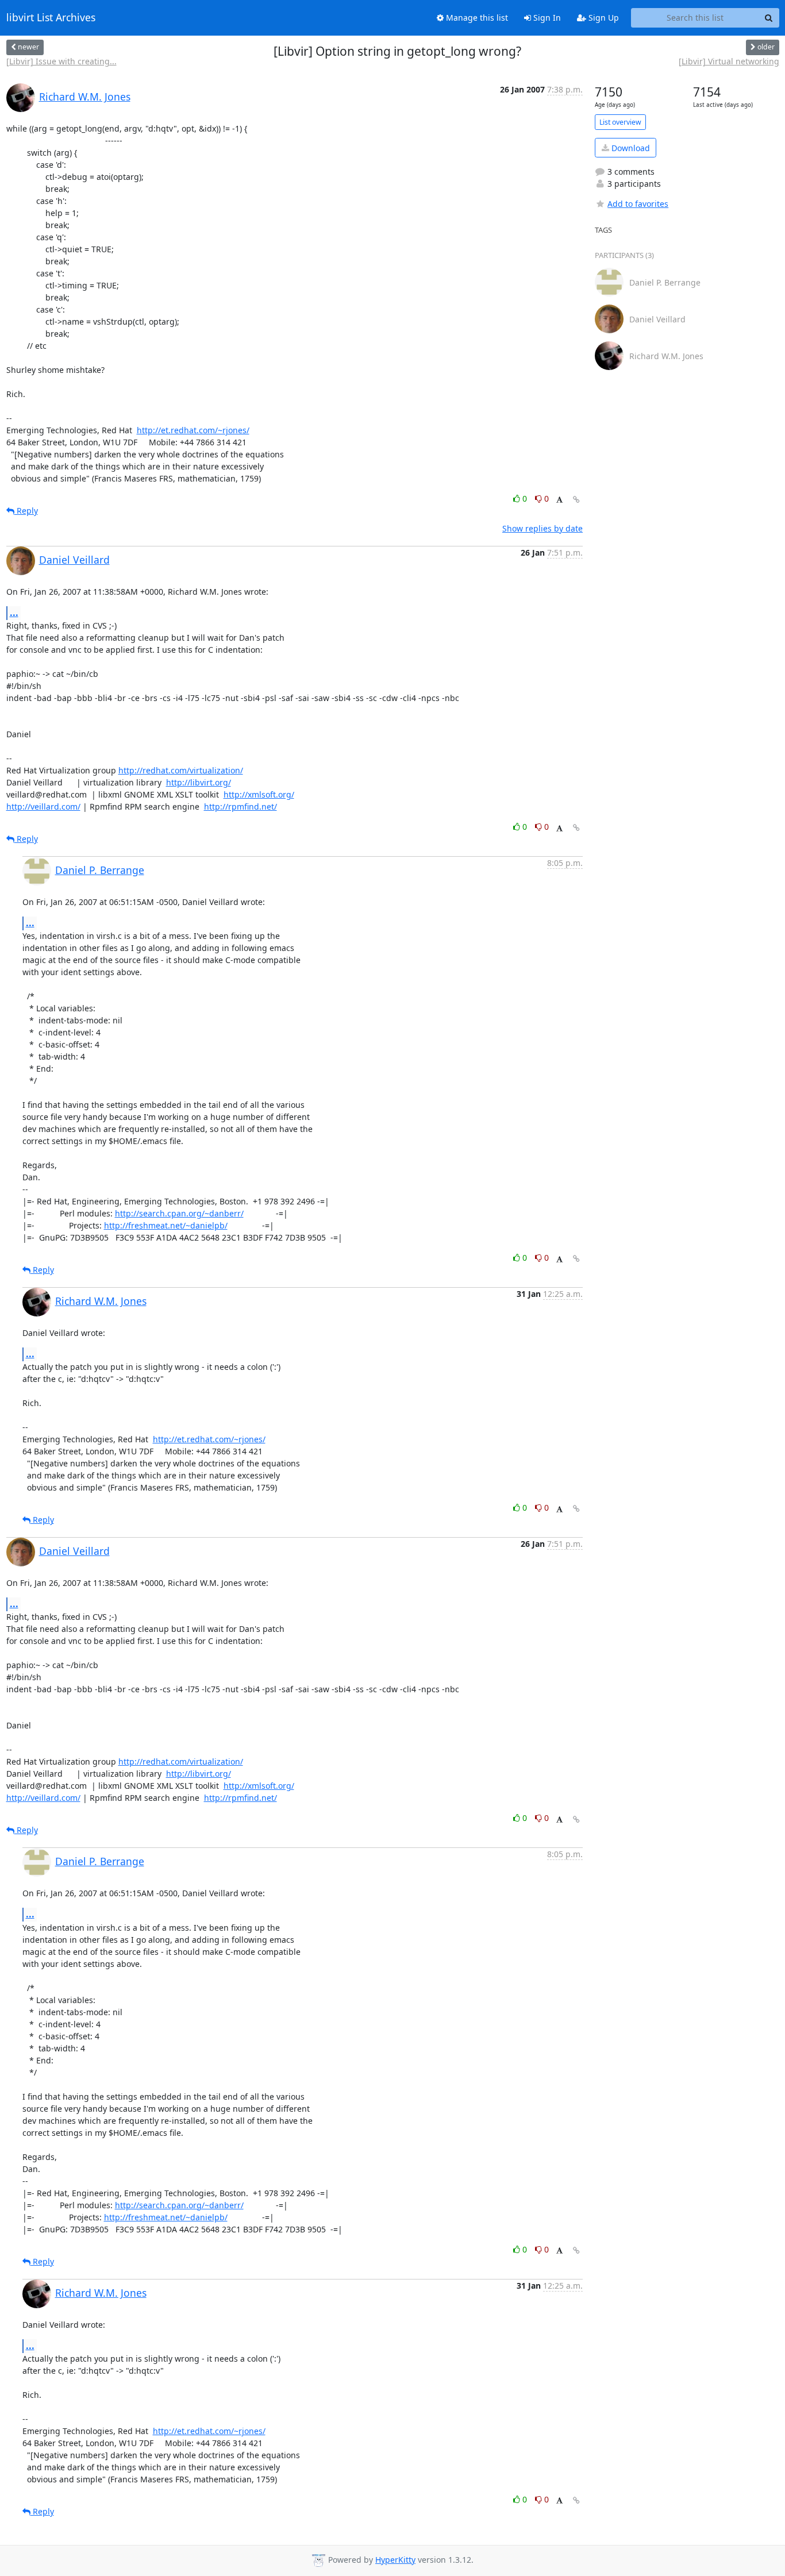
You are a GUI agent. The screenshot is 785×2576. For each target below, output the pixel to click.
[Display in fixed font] (559, 500)
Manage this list (476, 18)
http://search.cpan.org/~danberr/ (179, 1213)
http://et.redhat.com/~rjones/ (193, 430)
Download (630, 148)
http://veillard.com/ (43, 806)
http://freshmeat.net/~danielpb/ (166, 1225)
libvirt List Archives (51, 18)
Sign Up (603, 18)
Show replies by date (542, 528)
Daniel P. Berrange (100, 870)
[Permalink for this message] (576, 500)
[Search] (769, 18)
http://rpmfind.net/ (240, 806)
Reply (26, 511)
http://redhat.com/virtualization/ (181, 770)
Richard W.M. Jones (85, 97)
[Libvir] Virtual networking (729, 61)
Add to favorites (638, 204)
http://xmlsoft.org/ (259, 794)
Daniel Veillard (74, 560)
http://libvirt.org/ (199, 782)
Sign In (546, 18)
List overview (620, 122)
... (14, 613)
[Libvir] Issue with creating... (61, 61)
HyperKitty (395, 2560)
